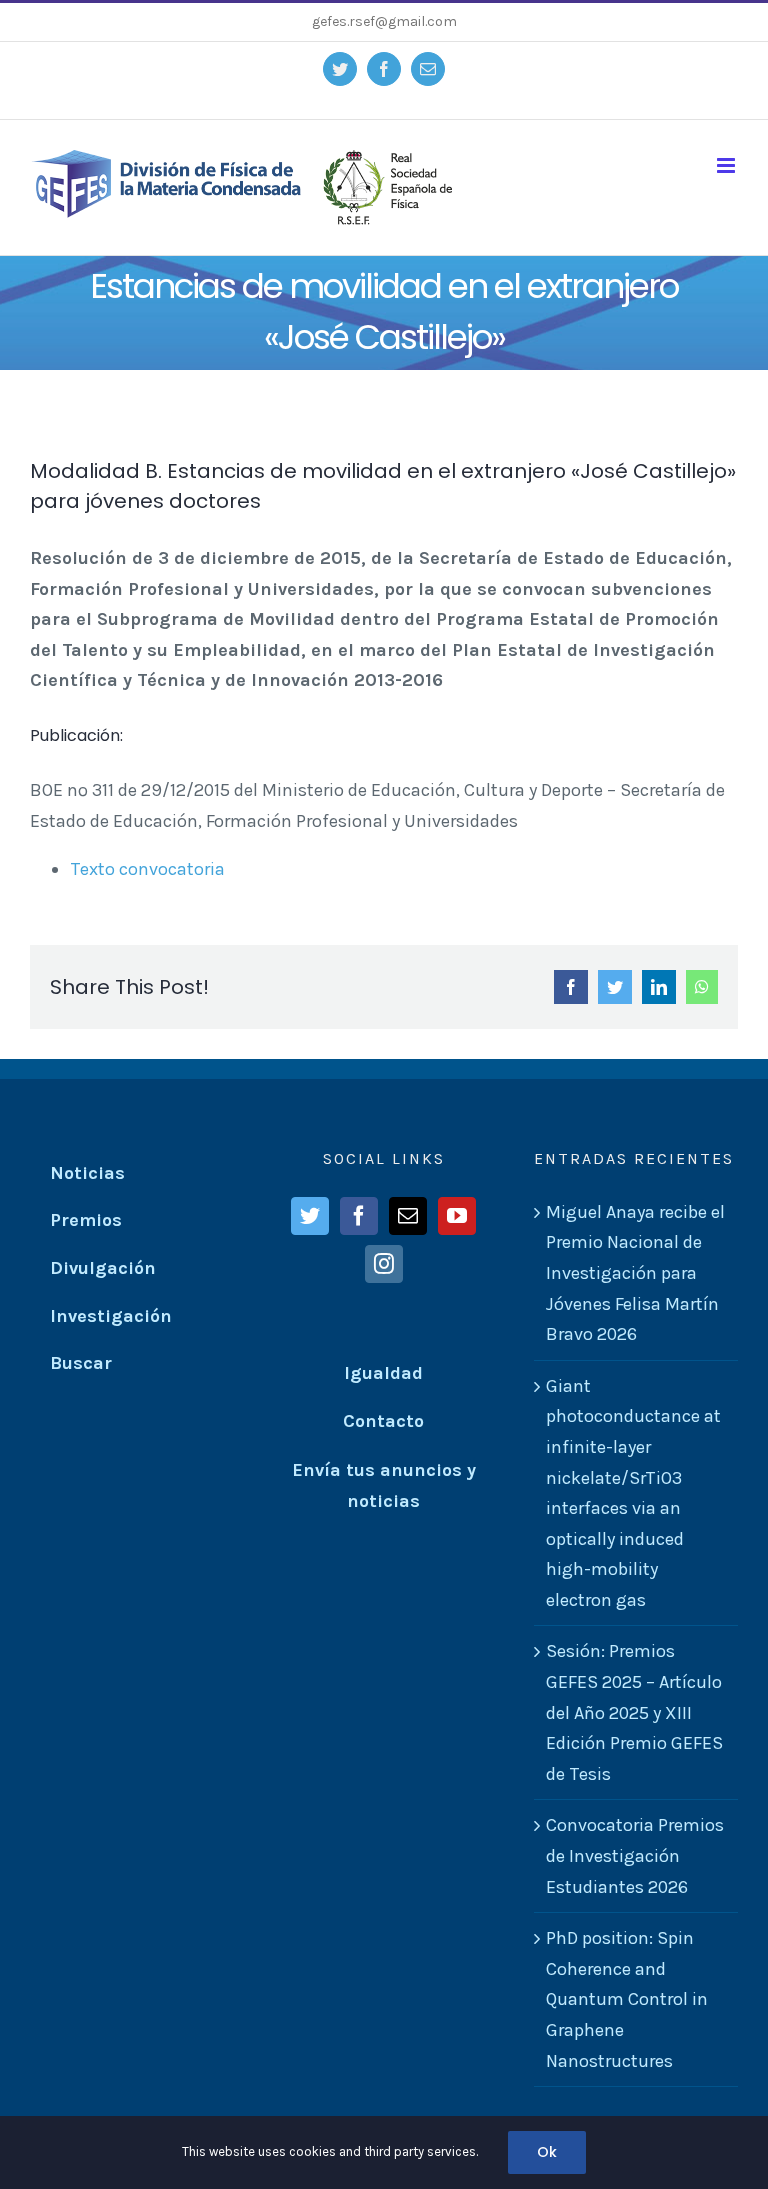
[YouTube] (457, 1216)
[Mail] (408, 1216)
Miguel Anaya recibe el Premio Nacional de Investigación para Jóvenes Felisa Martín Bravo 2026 (635, 1273)
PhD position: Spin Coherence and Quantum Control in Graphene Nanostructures (627, 1999)
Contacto (383, 1421)
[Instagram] (384, 1264)
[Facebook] (359, 1216)
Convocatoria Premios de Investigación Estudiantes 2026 (635, 1855)
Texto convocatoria (147, 869)
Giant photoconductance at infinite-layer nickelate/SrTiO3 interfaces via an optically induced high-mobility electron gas (633, 1493)
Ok (547, 2152)
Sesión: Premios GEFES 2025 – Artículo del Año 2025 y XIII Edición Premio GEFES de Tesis (634, 1712)
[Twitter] (310, 1216)
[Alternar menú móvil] (727, 165)
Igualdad (383, 1373)
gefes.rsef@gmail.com (384, 21)
